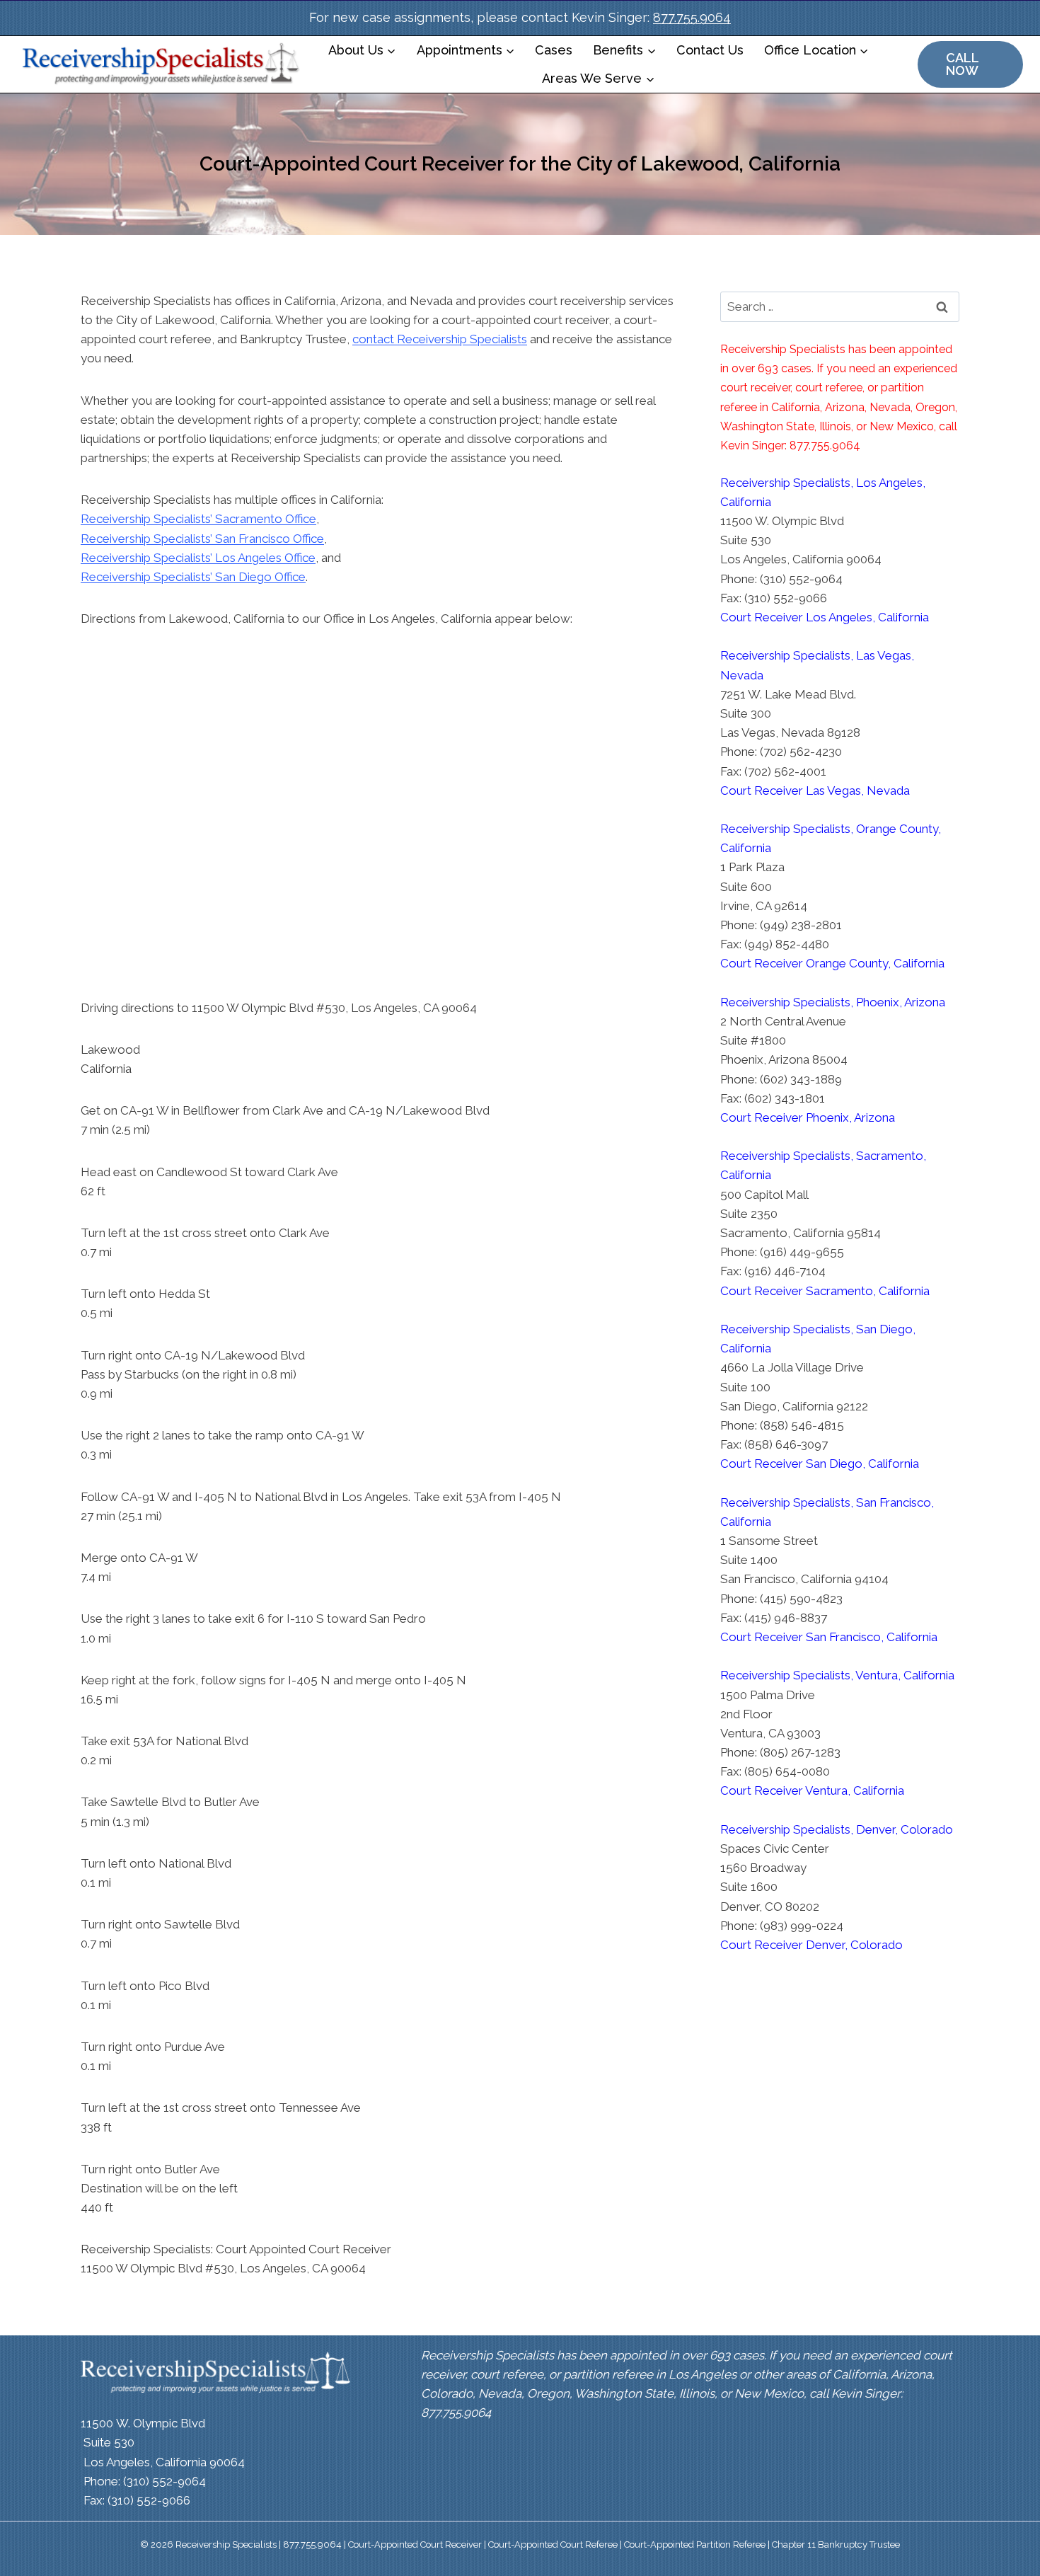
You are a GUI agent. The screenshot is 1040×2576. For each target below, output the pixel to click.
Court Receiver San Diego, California (820, 1464)
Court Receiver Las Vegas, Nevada (815, 790)
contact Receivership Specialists (440, 339)
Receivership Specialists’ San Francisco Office (202, 539)
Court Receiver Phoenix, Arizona (808, 1117)
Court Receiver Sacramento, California (825, 1291)
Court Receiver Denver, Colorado (811, 1945)
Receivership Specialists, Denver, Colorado (837, 1829)
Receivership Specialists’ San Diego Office (193, 577)
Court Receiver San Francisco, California (829, 1637)
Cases (554, 50)
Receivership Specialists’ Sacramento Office (198, 519)
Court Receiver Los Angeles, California (825, 617)
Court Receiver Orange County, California (832, 963)
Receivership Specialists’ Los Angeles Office (198, 558)
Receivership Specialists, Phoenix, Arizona (833, 1002)
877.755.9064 (692, 17)
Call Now (963, 64)
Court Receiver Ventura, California (812, 1790)
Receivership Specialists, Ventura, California (837, 1675)
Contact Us (710, 50)
